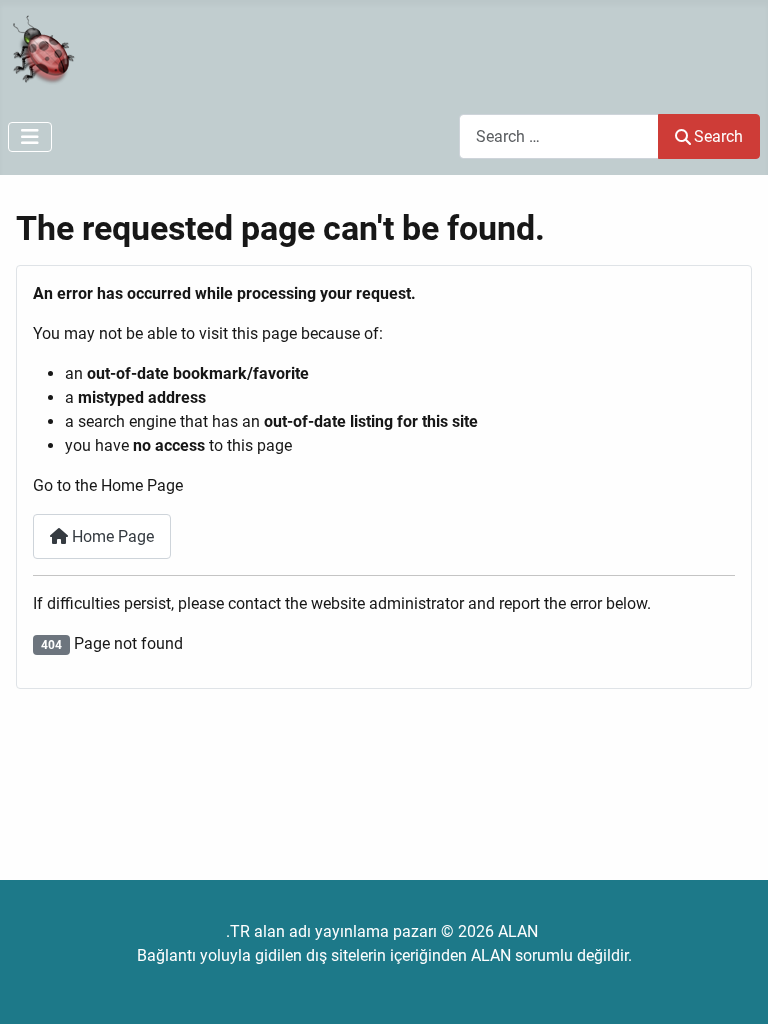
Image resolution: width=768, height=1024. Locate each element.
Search (718, 136)
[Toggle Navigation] (30, 137)
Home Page (111, 536)
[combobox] (559, 136)
